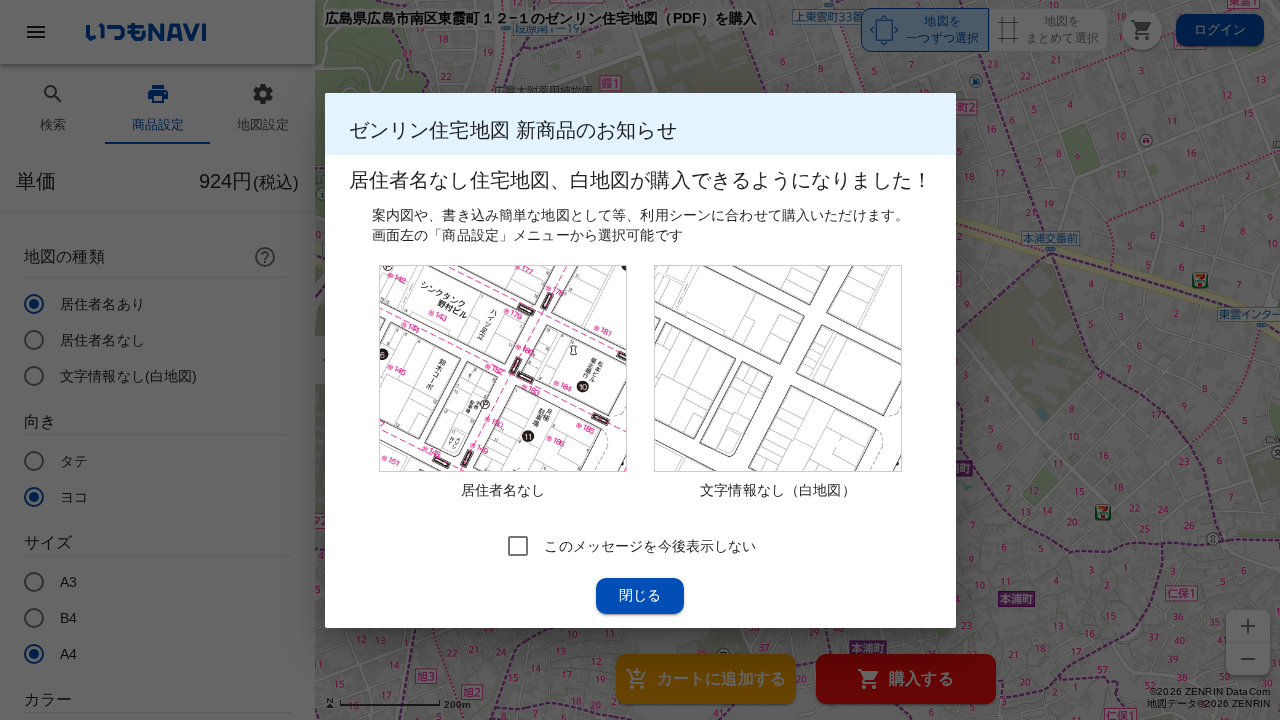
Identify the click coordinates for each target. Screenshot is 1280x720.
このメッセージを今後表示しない (650, 545)
